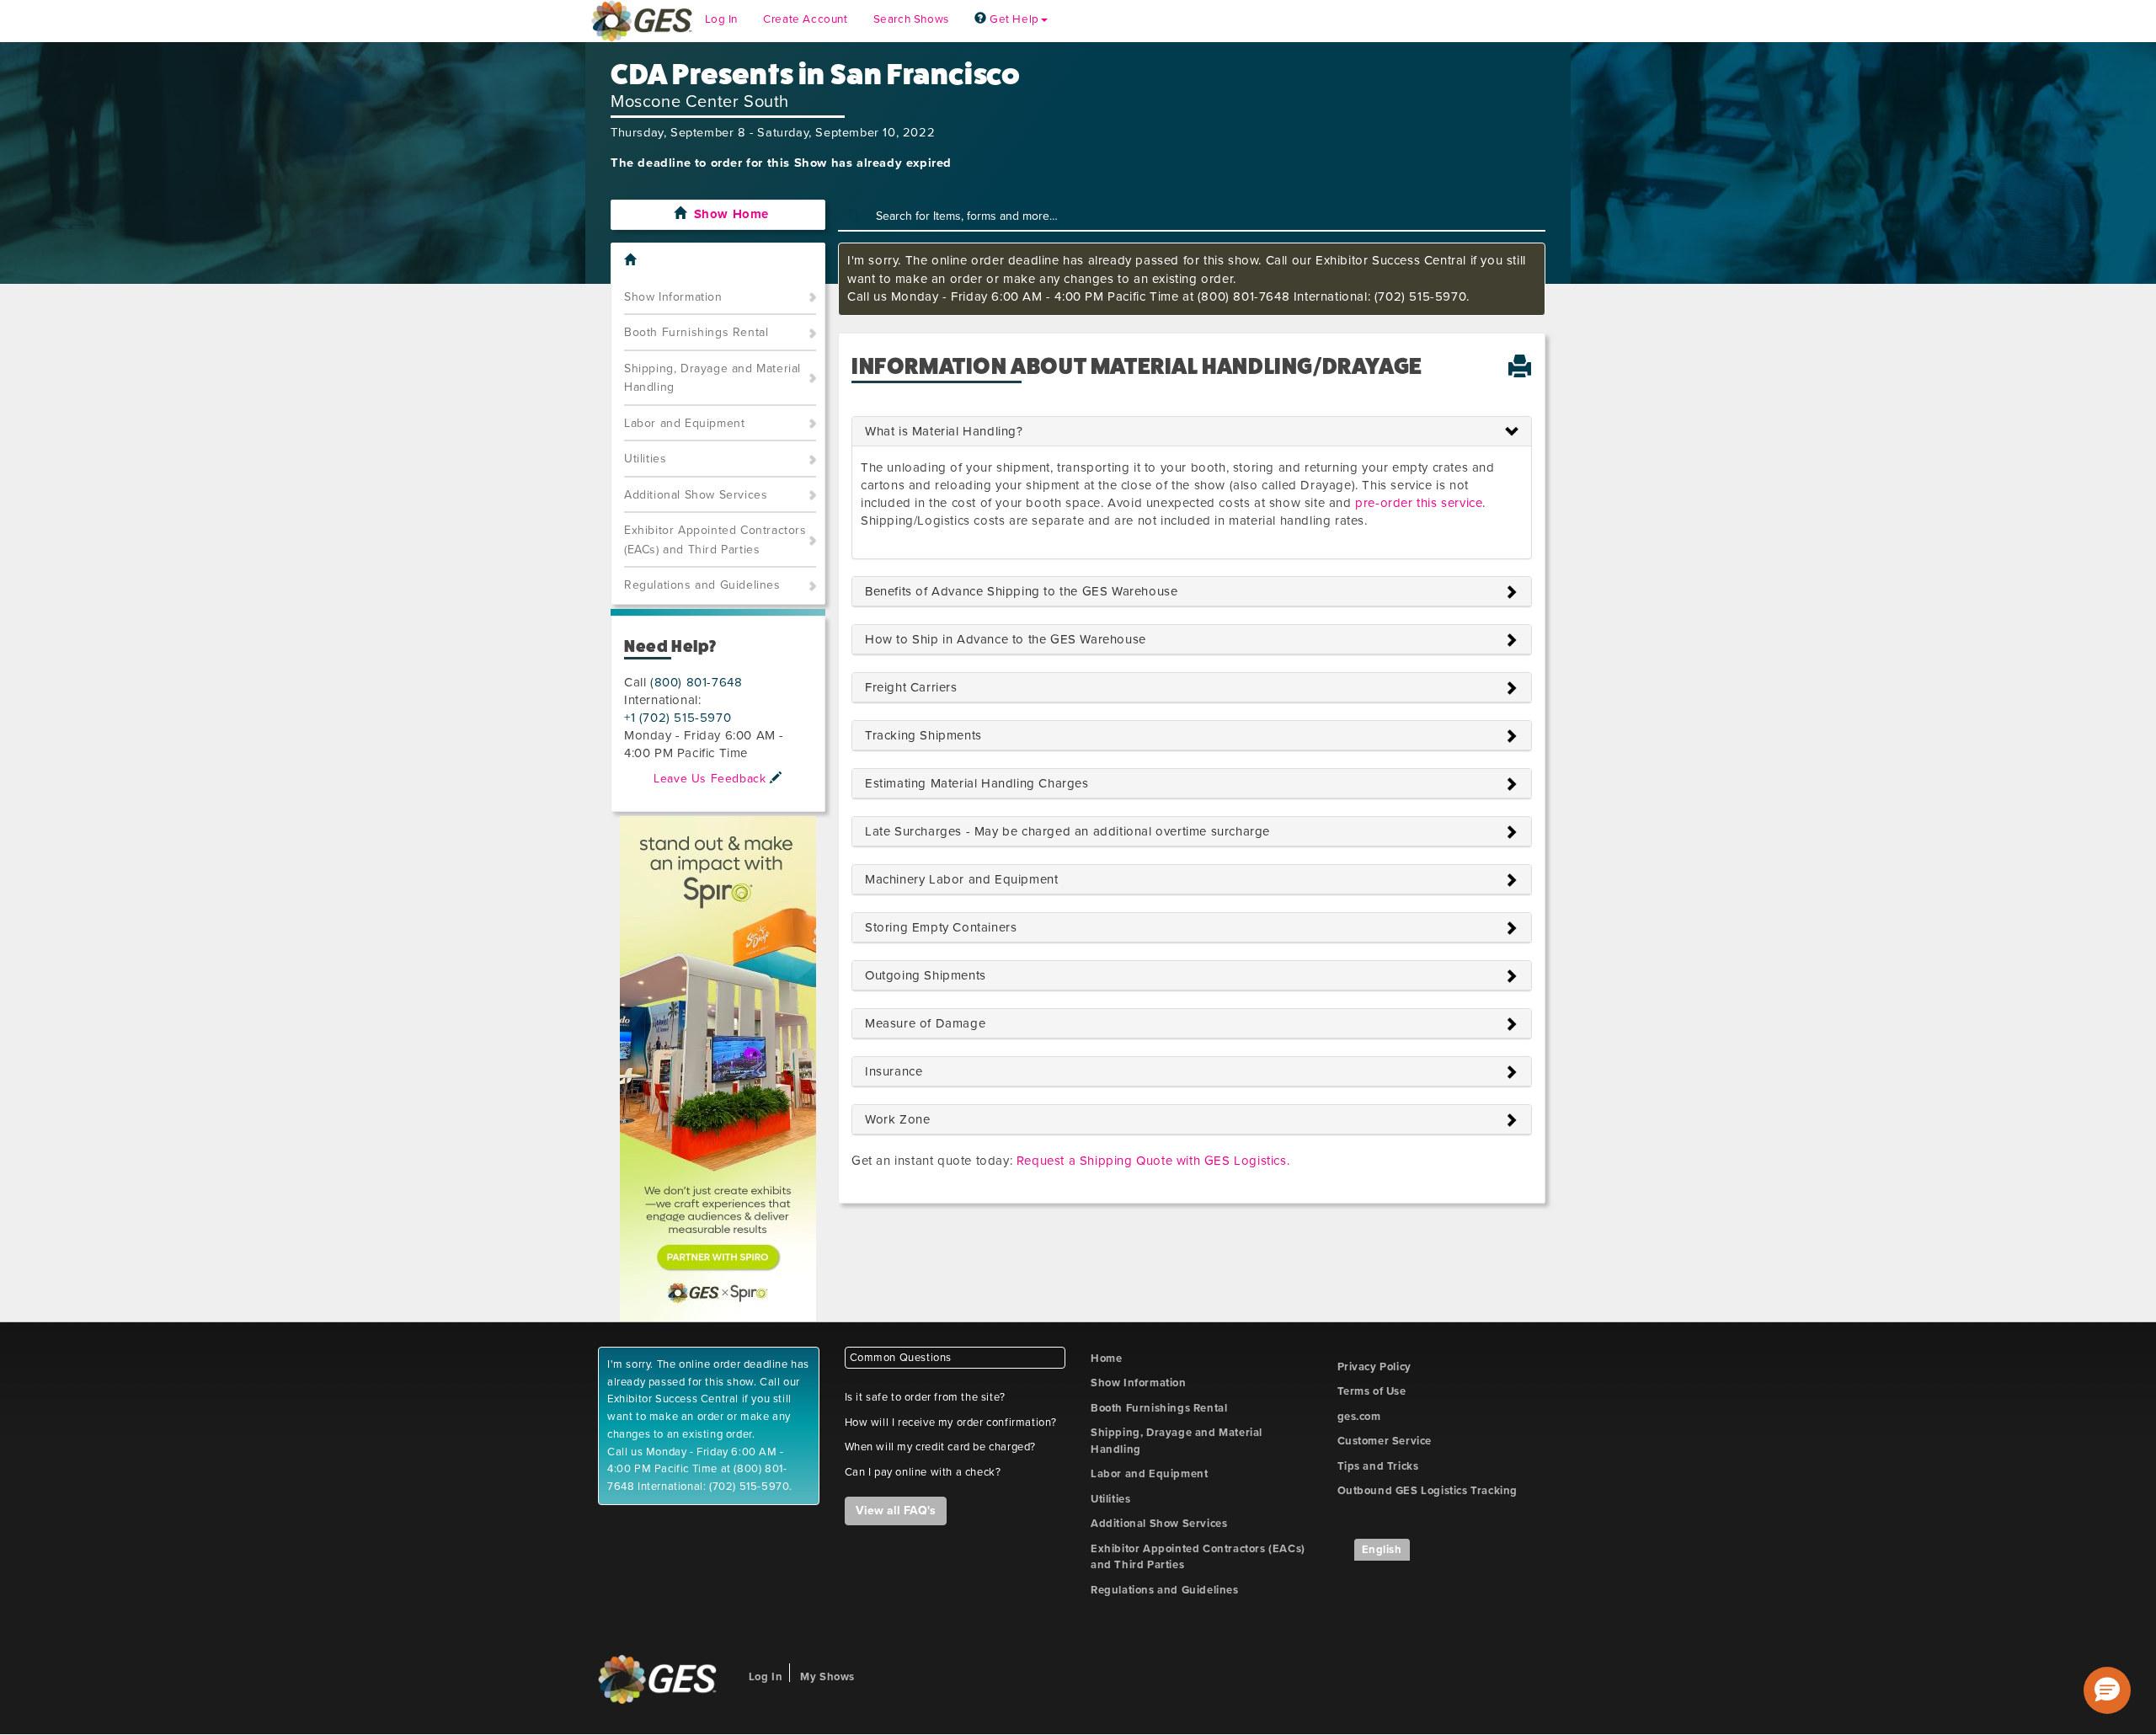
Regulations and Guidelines (702, 585)
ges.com (1359, 1417)
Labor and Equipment (684, 423)
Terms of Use (1372, 1391)
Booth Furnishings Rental (696, 332)
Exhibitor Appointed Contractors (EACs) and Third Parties (715, 540)
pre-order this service (1419, 503)
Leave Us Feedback (712, 779)
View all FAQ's (896, 1511)
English (1382, 1550)
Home (1106, 1359)
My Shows (827, 1677)
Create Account (805, 19)
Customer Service (1385, 1441)
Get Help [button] (1012, 19)
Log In (722, 19)
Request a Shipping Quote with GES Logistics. (1153, 1161)
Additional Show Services (696, 495)
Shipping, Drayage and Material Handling (712, 378)
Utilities (645, 459)
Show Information (673, 297)
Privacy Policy (1374, 1367)
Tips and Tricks (1378, 1466)
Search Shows (911, 19)
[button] (2107, 1690)
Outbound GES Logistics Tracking (1428, 1491)
